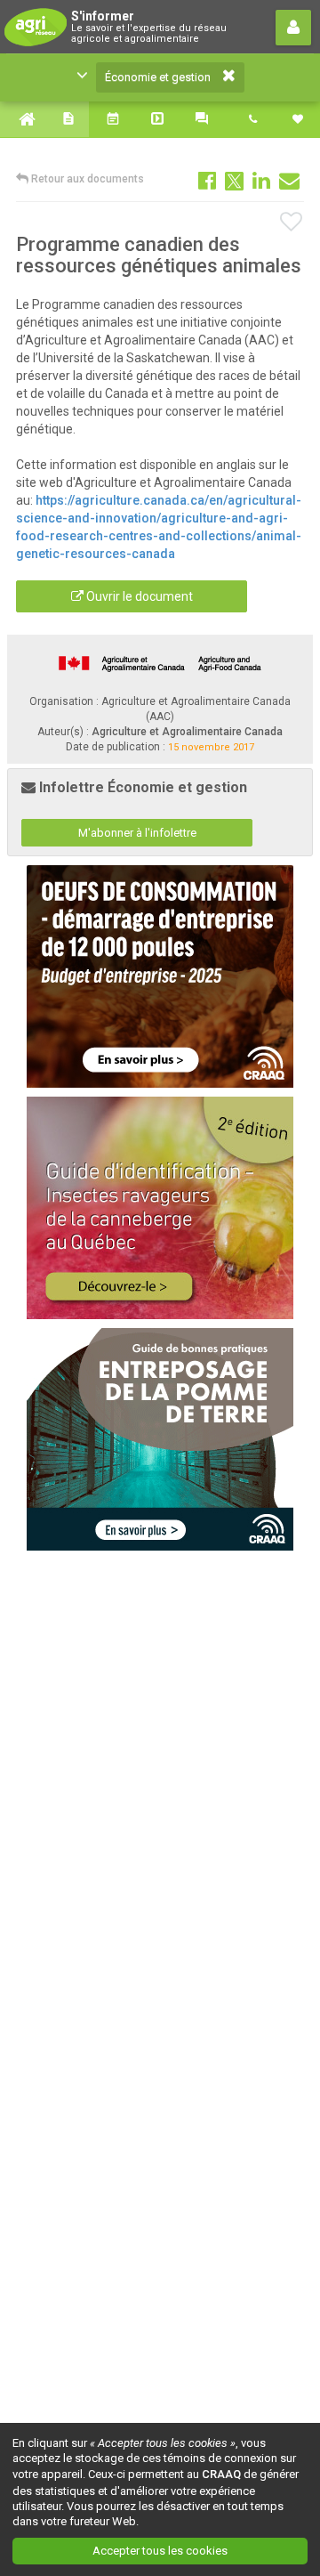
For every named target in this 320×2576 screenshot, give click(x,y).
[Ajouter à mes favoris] (292, 223)
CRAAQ (221, 2474)
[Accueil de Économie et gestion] (22, 119)
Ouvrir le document (138, 596)
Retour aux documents (86, 179)
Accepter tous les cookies (160, 2551)
